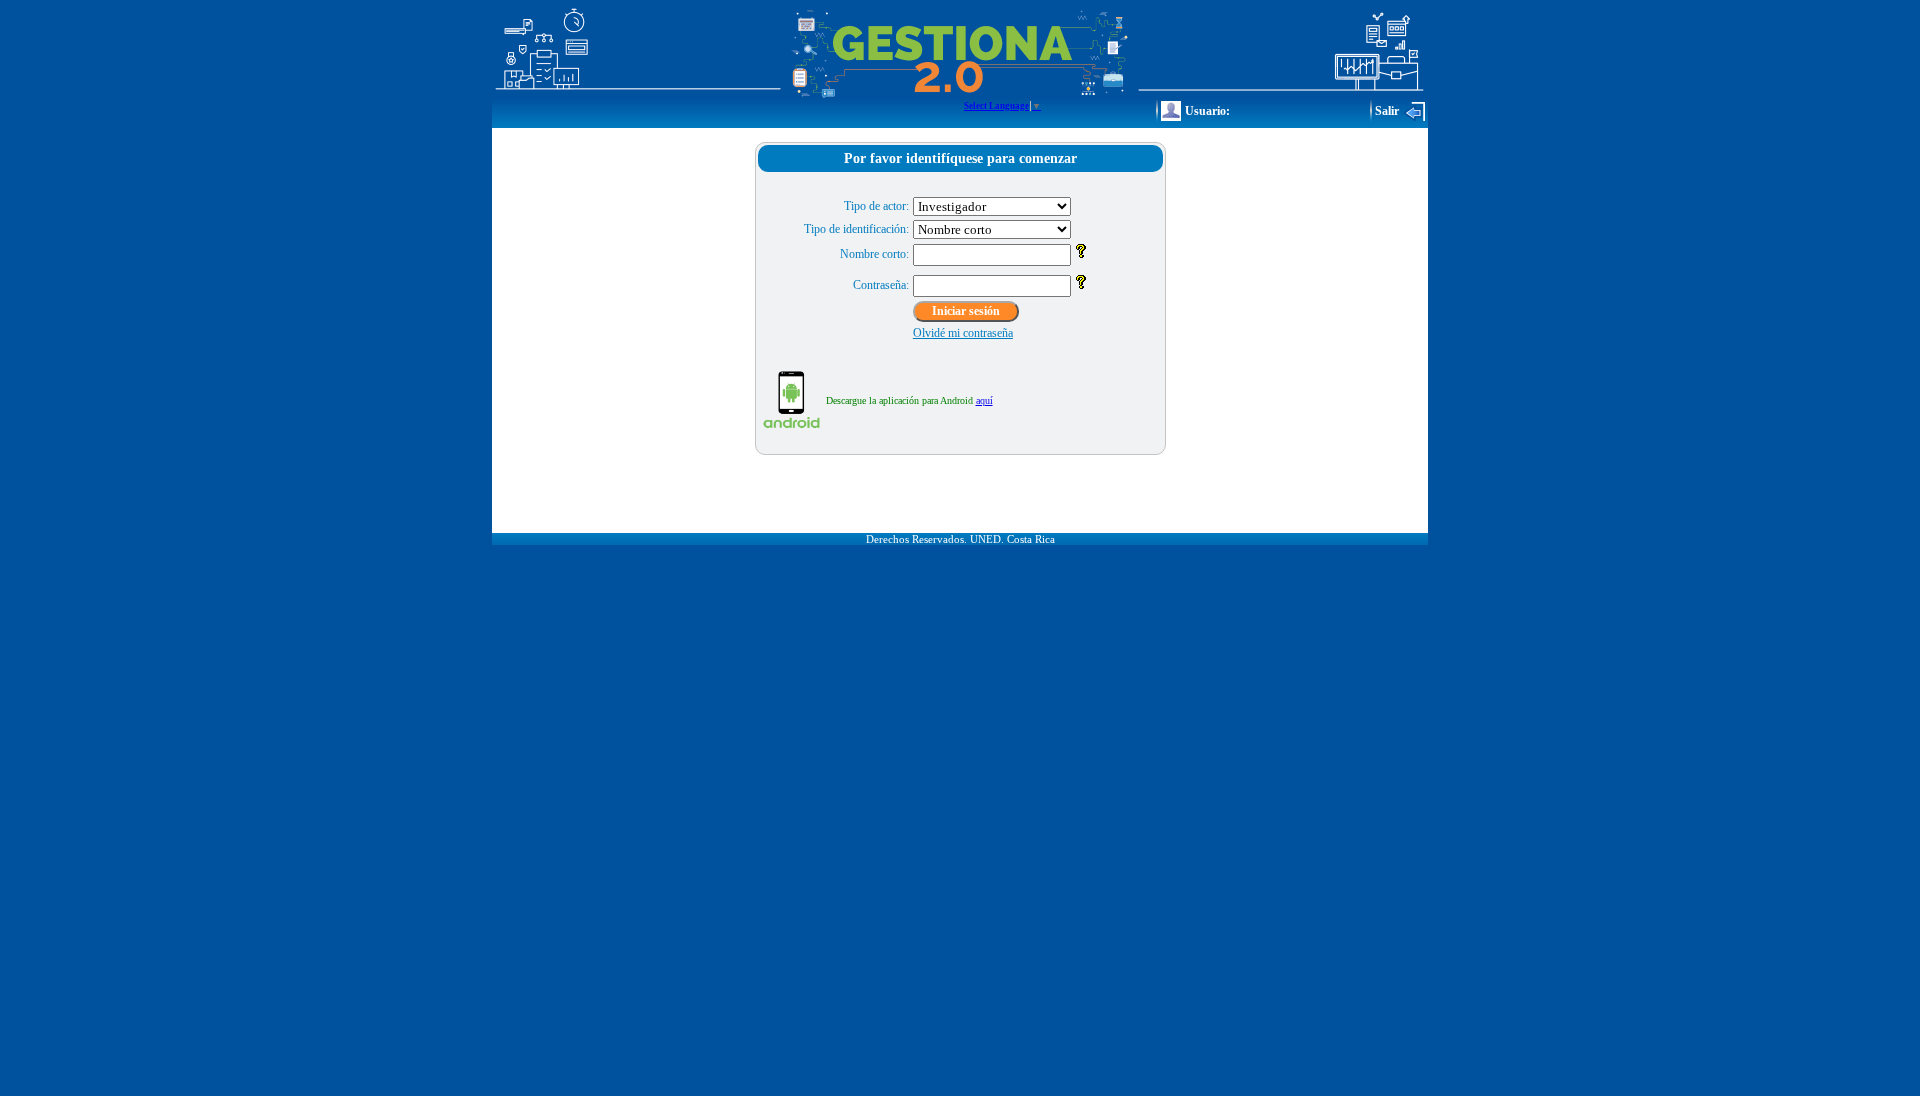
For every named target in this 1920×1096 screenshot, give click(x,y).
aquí (984, 400)
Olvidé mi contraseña (963, 333)
